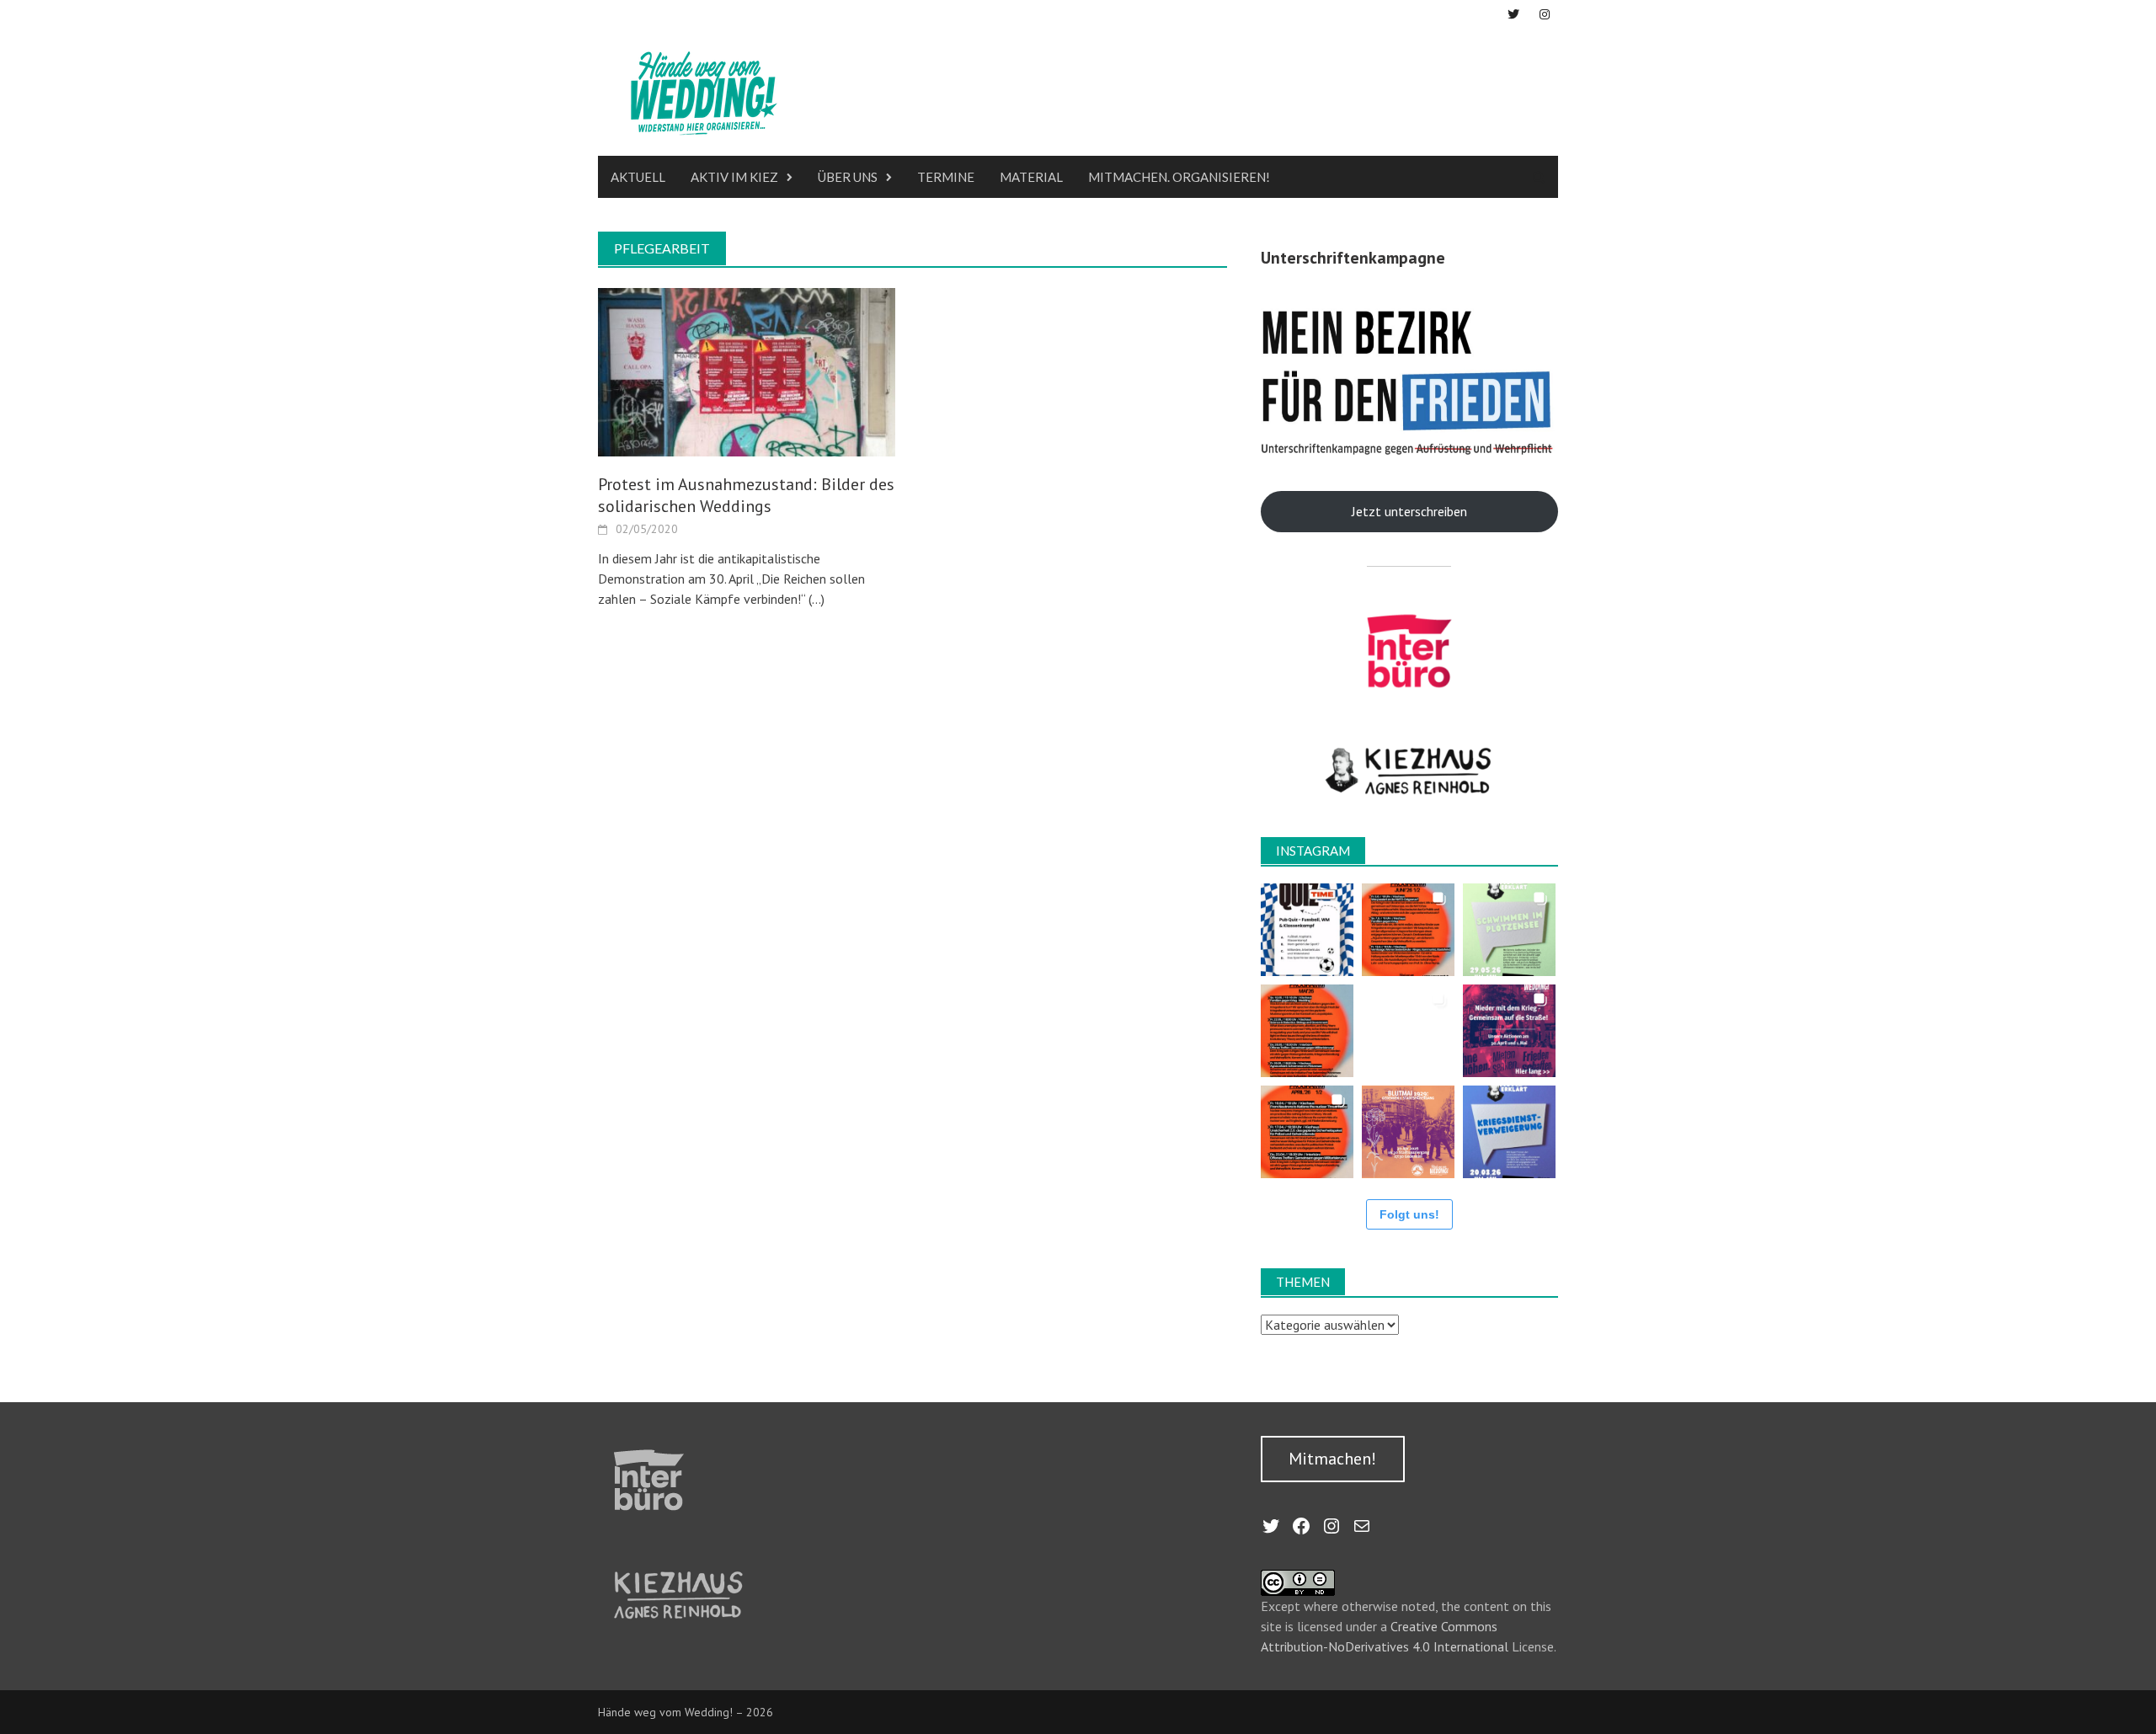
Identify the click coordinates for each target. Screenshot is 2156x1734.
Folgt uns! (1409, 1214)
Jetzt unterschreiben (1409, 511)
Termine (946, 177)
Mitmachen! (1332, 1459)
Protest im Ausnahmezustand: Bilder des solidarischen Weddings (746, 495)
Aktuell (638, 177)
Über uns (848, 177)
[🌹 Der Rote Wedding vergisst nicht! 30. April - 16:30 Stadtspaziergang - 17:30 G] (1408, 1132)
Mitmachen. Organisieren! (1179, 177)
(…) (815, 599)
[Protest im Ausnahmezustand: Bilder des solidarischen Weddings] (747, 371)
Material (1031, 177)
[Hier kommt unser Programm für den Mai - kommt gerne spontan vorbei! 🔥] (1307, 1031)
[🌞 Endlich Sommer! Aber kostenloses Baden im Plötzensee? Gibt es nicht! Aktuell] (1509, 930)
